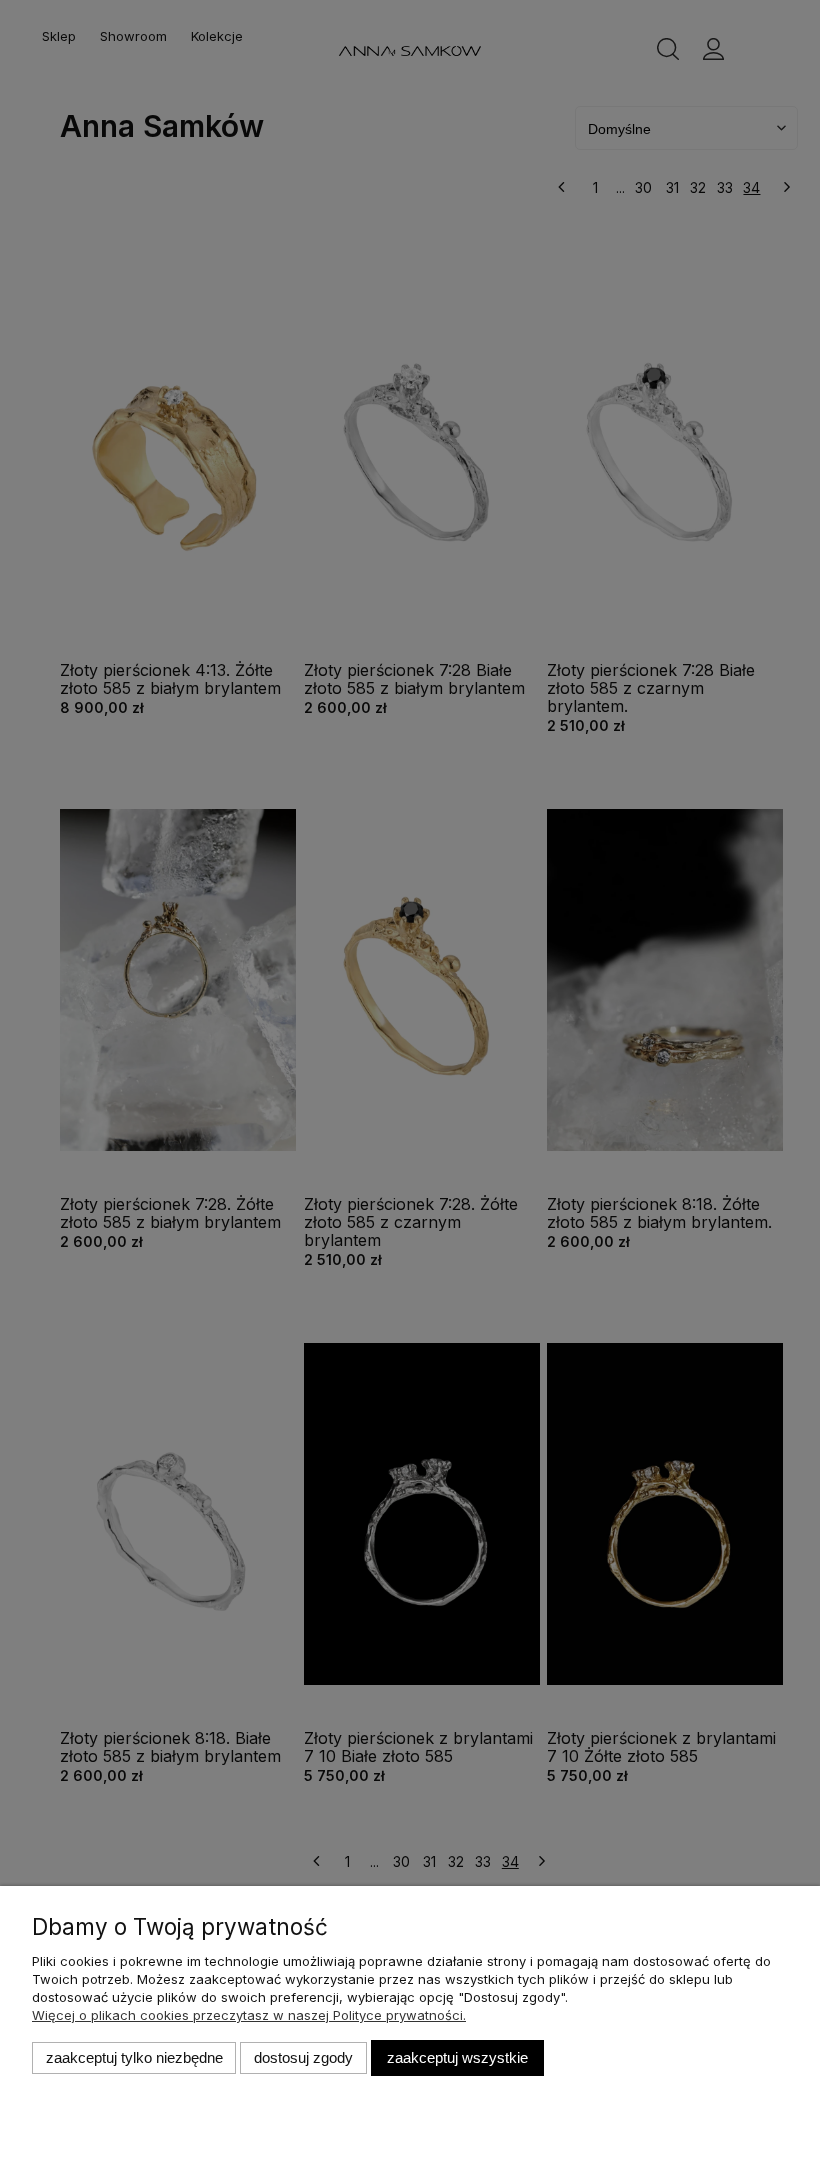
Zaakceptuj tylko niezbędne (134, 2057)
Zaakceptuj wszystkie (457, 2057)
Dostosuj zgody (303, 2057)
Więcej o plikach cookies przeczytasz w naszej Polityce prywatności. (249, 2015)
